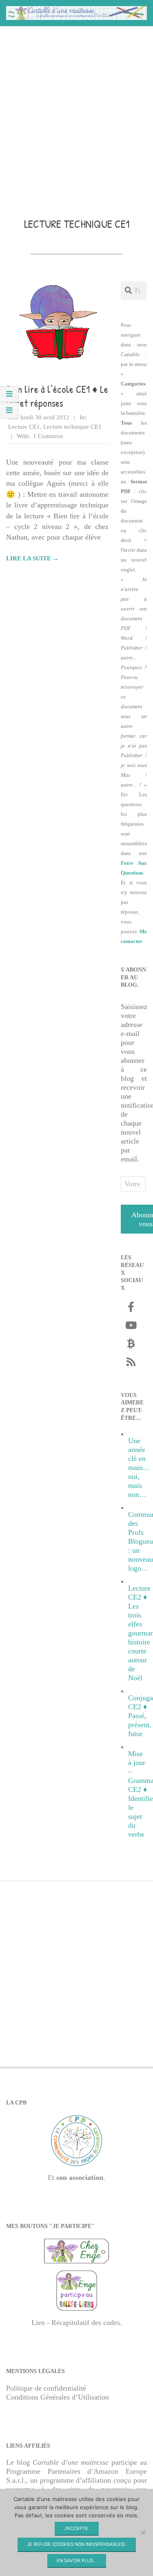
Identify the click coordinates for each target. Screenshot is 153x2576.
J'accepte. (77, 2528)
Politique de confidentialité (46, 2388)
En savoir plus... (77, 2561)
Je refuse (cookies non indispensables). (77, 2544)
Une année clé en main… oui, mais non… (139, 1468)
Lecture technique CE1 (72, 427)
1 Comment (48, 436)
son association (80, 2177)
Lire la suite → (32, 558)
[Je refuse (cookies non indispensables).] (143, 2532)
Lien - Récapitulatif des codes (76, 2323)
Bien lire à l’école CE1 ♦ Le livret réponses (57, 396)
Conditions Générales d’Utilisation (58, 2397)
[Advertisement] (76, 110)
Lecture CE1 (24, 427)
